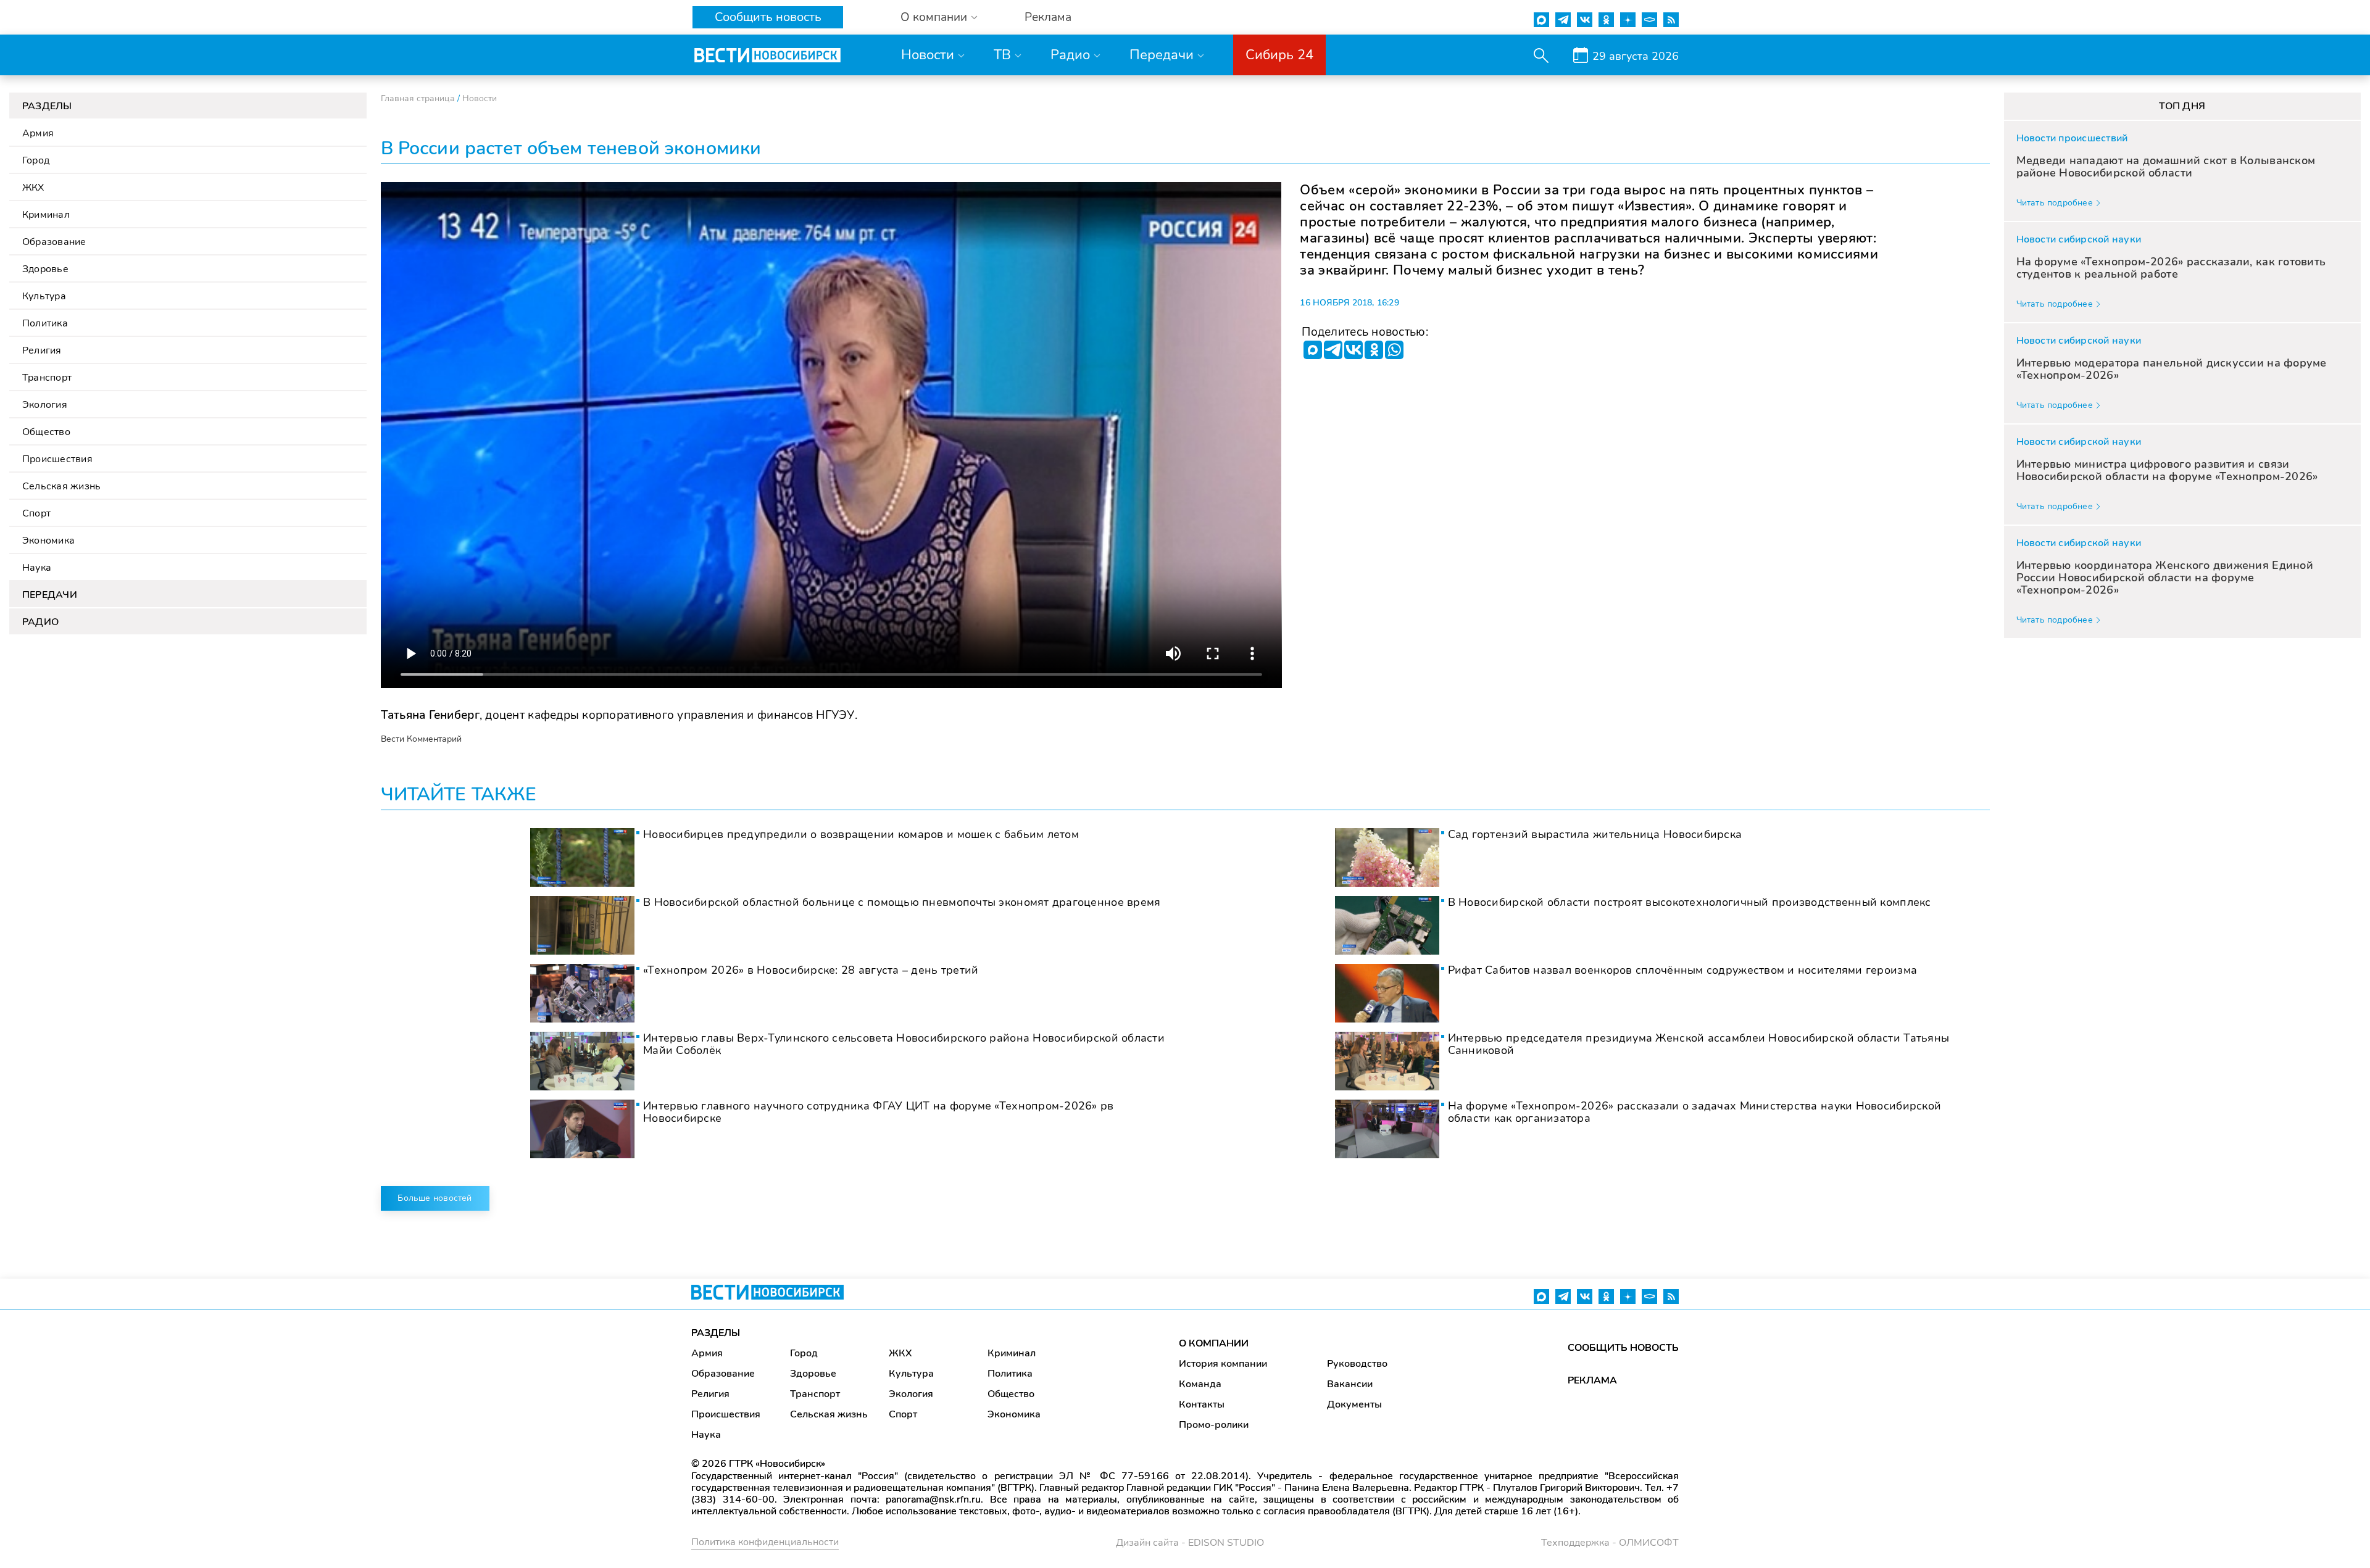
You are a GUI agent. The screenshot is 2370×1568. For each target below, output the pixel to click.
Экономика (48, 541)
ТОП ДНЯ (2182, 106)
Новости (928, 55)
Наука (37, 568)
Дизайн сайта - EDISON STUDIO (1190, 1543)
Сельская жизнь (61, 486)
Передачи (1162, 55)
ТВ (1002, 55)
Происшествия (57, 459)
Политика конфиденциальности (765, 1542)
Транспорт (47, 378)
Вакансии (1350, 1384)
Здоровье (45, 269)
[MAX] (1313, 350)
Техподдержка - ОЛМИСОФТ (1610, 1543)
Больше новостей (434, 1198)
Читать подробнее (2055, 203)
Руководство (1357, 1364)
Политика (45, 323)
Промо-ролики (1214, 1425)
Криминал (46, 215)
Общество (46, 432)
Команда (1200, 1384)
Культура (44, 296)
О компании (934, 18)
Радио (1070, 55)
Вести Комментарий (421, 739)
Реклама (1048, 18)
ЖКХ (33, 188)
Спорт (36, 513)
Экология (45, 405)
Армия (38, 133)
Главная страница (418, 98)
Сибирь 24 (1279, 55)
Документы (1354, 1404)
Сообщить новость (768, 17)
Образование (54, 242)
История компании (1223, 1364)
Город (36, 160)
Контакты (1202, 1404)
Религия (42, 351)
